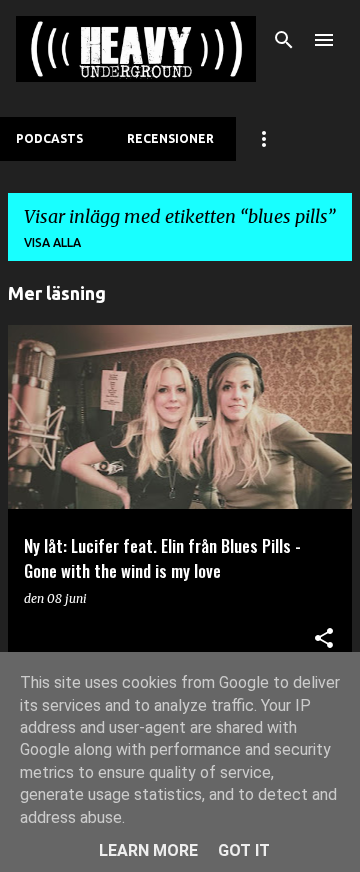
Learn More (148, 850)
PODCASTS (49, 138)
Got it (244, 850)
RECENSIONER (170, 138)
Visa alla (52, 242)
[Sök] (284, 40)
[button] (324, 639)
